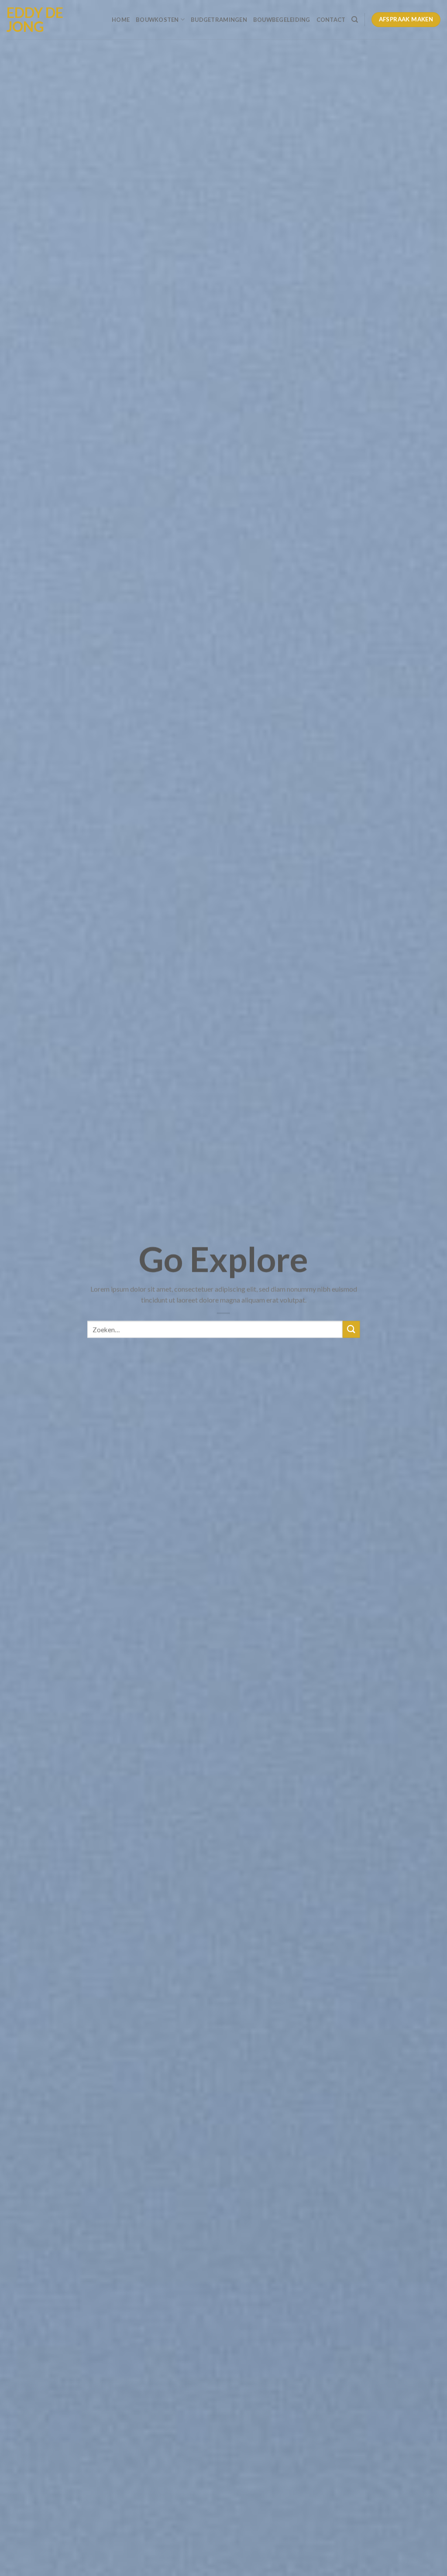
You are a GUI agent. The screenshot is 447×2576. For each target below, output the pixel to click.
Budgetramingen (219, 20)
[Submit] (351, 1330)
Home (121, 20)
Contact (331, 20)
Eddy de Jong (35, 20)
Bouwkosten (157, 20)
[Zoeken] (355, 20)
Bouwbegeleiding (282, 20)
